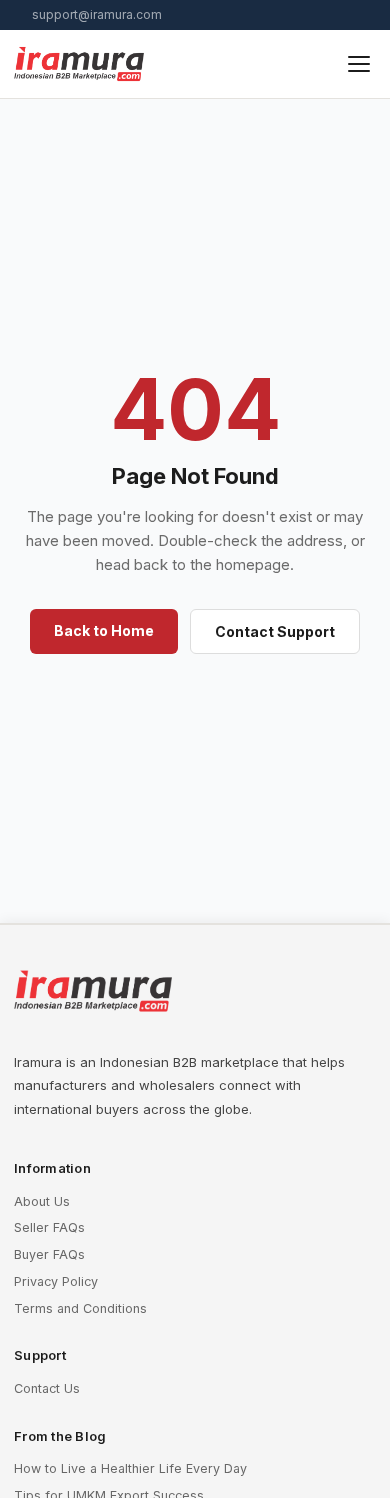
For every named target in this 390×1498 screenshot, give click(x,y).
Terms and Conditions (80, 1308)
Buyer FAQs (49, 1254)
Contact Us (47, 1388)
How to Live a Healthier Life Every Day (130, 1468)
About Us (42, 1201)
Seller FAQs (49, 1227)
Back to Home (104, 630)
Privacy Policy (56, 1281)
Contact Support (275, 631)
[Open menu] (359, 64)
